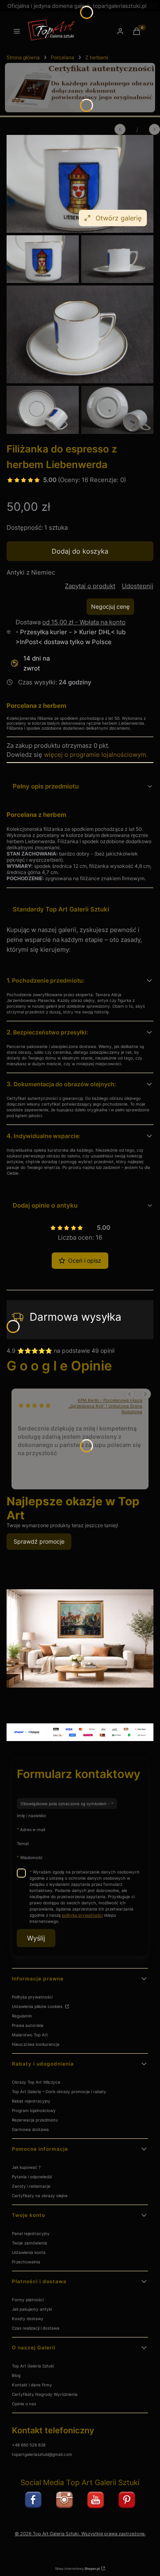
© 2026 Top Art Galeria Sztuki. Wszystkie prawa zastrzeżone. (80, 2534)
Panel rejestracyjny (31, 2233)
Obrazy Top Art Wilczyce (36, 2082)
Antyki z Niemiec (31, 572)
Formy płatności (28, 2300)
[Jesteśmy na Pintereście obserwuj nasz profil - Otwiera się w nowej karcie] (127, 2500)
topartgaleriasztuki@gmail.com (42, 2454)
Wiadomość (31, 1857)
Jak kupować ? (26, 2167)
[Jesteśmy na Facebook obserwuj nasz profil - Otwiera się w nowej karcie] (33, 2500)
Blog (16, 2375)
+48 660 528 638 (29, 2445)
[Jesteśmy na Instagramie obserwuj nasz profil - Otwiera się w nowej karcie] (64, 2500)
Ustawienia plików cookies (38, 2006)
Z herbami (97, 57)
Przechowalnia (26, 2262)
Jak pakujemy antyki (32, 2309)
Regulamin (22, 2016)
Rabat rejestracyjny (31, 2101)
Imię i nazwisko (31, 1815)
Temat (23, 1843)
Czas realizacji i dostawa (36, 2328)
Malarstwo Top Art (30, 2035)
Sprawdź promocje (39, 1541)
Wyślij (36, 1938)
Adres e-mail (33, 1829)
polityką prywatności (82, 1915)
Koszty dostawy (28, 2319)
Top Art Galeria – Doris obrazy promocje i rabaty (59, 2091)
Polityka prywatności (32, 1997)
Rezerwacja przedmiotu (35, 2120)
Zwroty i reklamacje (31, 2186)
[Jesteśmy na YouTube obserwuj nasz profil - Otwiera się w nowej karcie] (96, 2500)
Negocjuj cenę (110, 606)
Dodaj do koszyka (80, 551)
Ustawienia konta (29, 2252)
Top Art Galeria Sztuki (33, 2366)
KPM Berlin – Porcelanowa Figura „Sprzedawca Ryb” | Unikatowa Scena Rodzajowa (105, 1406)
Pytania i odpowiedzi (32, 2177)
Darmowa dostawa (30, 2129)
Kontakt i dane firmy (32, 2385)
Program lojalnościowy (34, 2110)
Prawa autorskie (28, 2025)
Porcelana (63, 57)
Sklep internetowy (77, 2569)
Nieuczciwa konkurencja (36, 2044)
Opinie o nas (24, 2404)
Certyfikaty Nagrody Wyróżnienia (45, 2394)
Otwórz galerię (119, 218)
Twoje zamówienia (30, 2243)
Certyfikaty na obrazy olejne (40, 2196)
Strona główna (23, 57)
